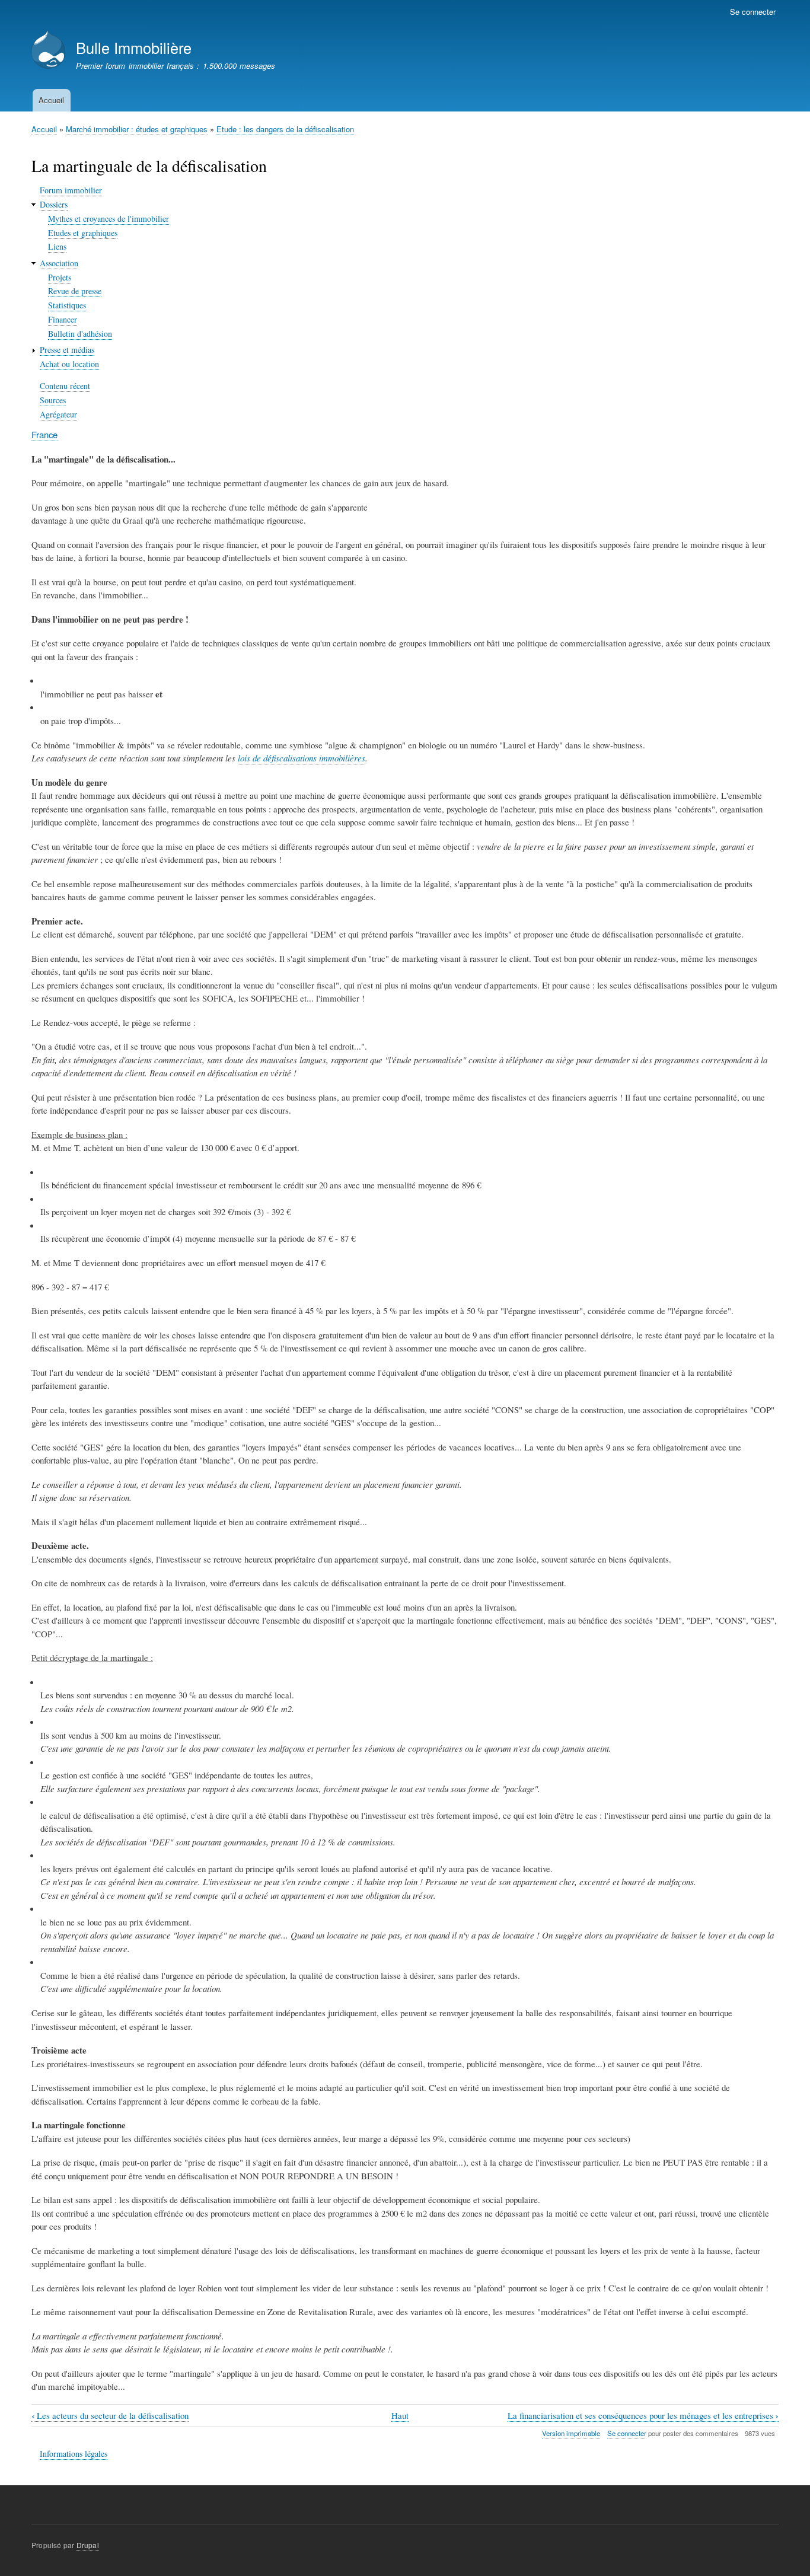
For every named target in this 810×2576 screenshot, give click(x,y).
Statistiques (67, 305)
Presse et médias (67, 350)
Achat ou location (69, 364)
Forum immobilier (71, 190)
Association (59, 263)
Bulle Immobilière (134, 47)
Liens (57, 246)
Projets (60, 277)
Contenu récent (65, 386)
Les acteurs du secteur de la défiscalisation (110, 2416)
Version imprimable (571, 2433)
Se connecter (753, 12)
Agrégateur (58, 414)
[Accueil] (48, 51)
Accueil (51, 100)
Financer (63, 319)
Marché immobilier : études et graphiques (137, 129)
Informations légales (74, 2454)
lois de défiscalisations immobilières (302, 758)
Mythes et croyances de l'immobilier (109, 219)
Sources (53, 400)
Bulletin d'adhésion (80, 334)
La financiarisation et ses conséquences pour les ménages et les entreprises (643, 2416)
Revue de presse (75, 291)
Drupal (88, 2545)
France (44, 434)
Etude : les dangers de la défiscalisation (285, 129)
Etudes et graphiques (83, 233)
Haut (400, 2415)
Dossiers (54, 204)
